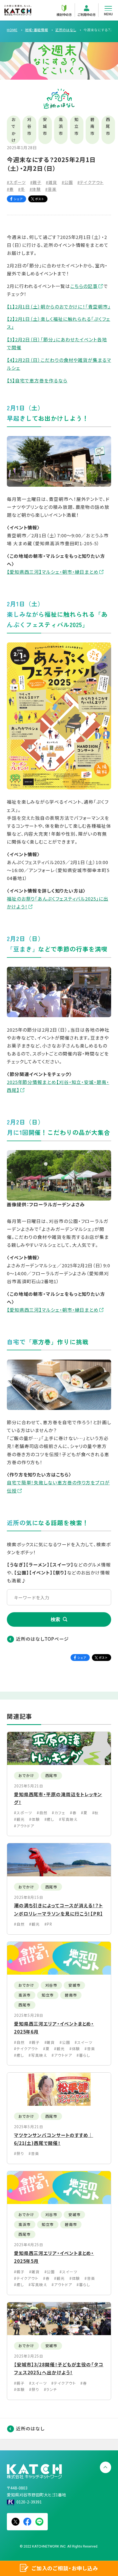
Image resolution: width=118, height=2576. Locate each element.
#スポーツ (16, 182)
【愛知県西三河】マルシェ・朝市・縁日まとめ (53, 572)
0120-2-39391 (29, 2502)
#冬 (22, 189)
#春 (10, 189)
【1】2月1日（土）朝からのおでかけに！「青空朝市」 (59, 307)
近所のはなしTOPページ (42, 1639)
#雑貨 (51, 182)
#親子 (36, 182)
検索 (55, 1619)
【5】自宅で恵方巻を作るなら (37, 380)
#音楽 (51, 189)
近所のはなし (30, 2428)
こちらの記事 (84, 286)
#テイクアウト (90, 182)
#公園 (67, 182)
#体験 (35, 189)
